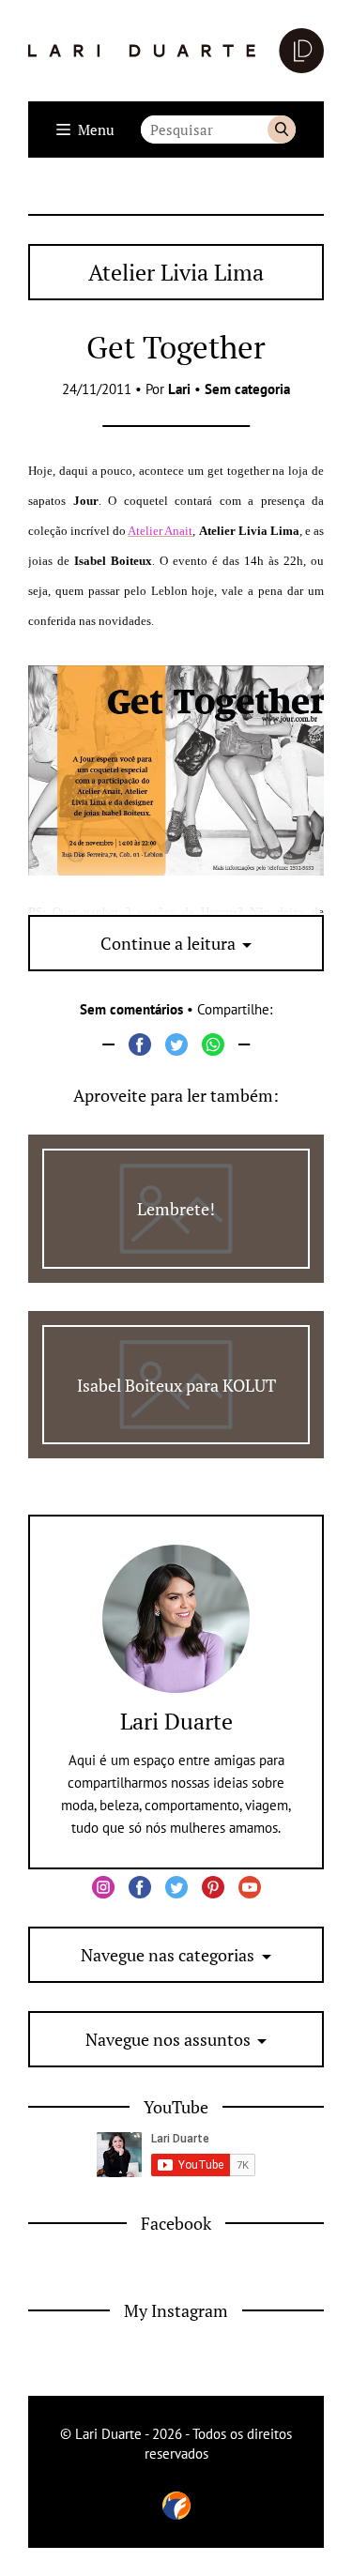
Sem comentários (131, 1009)
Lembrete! (176, 1209)
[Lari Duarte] (176, 51)
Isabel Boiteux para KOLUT (176, 1385)
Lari (179, 389)
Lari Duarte (176, 1721)
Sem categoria (247, 389)
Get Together (176, 347)
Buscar (282, 130)
